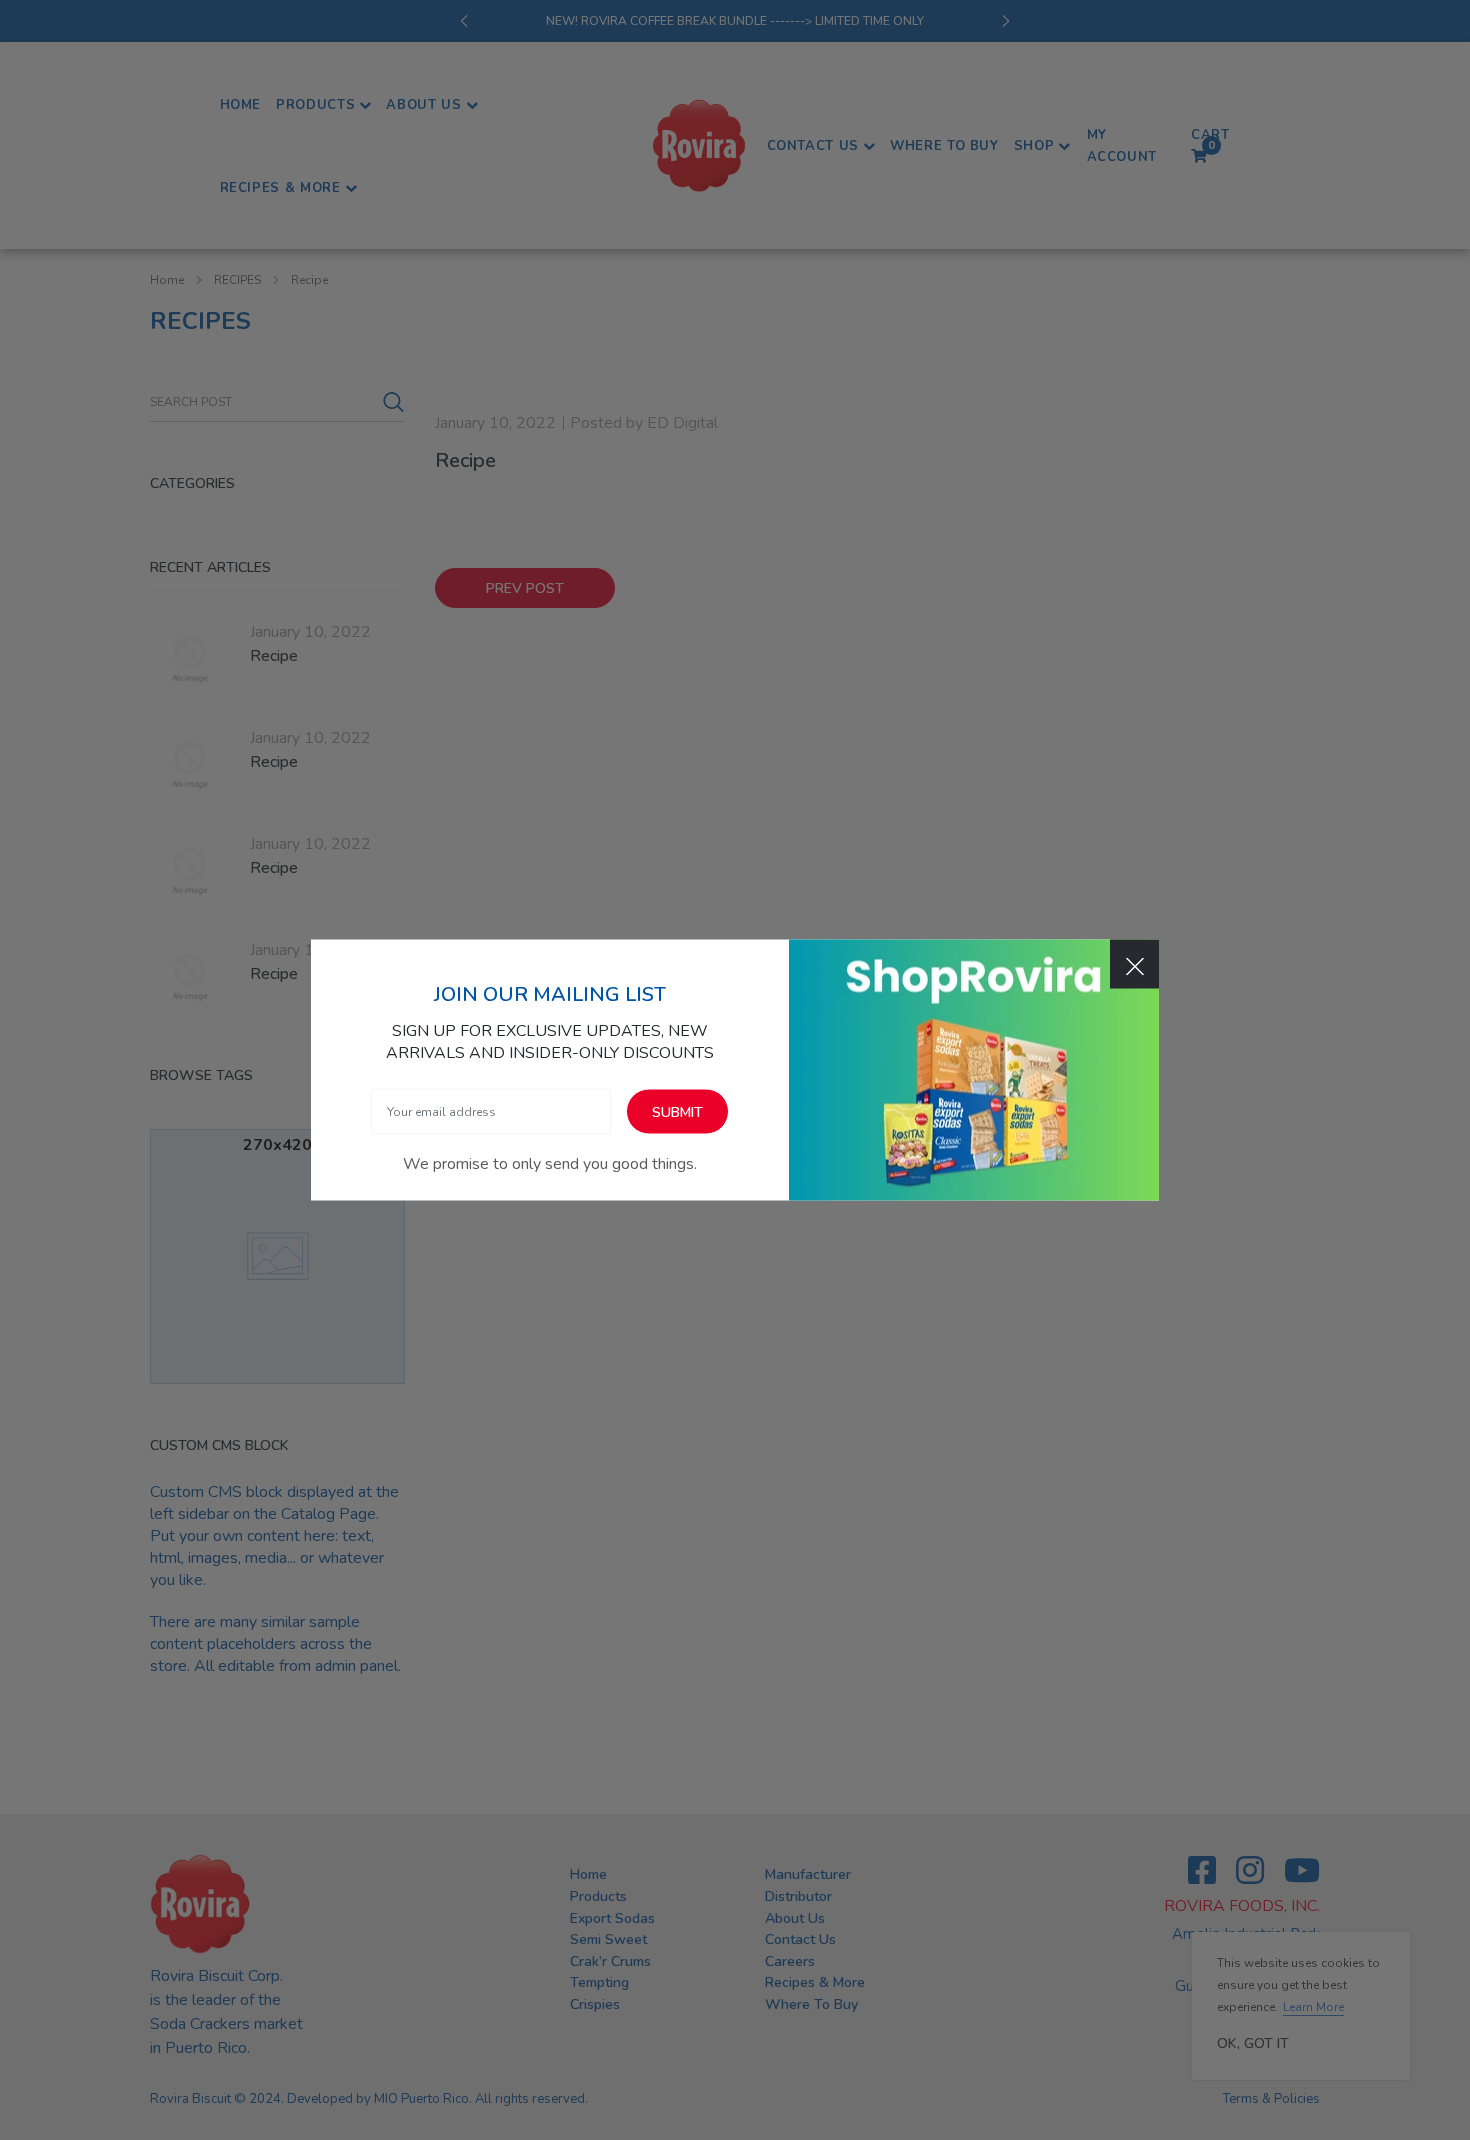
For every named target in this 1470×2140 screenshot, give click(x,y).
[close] (1134, 964)
